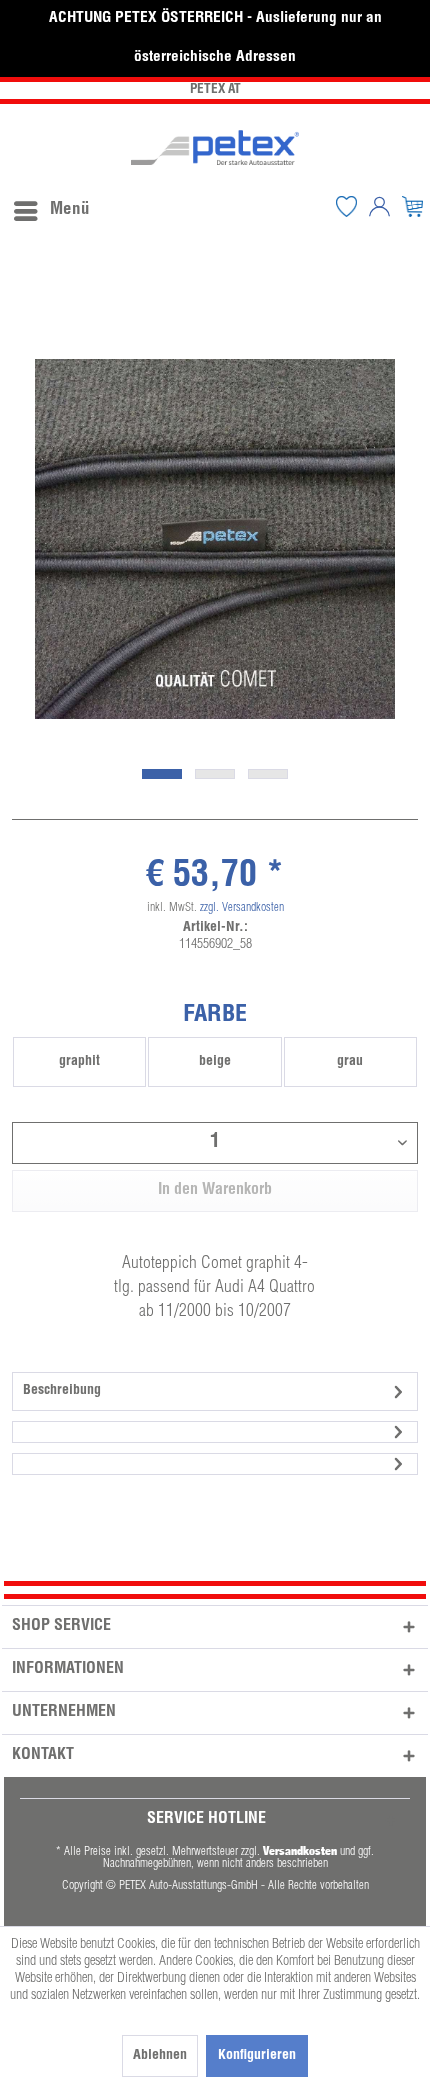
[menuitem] (51, 206)
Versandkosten (300, 1850)
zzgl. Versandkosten (242, 908)
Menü (70, 210)
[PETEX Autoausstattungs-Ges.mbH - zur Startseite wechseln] (215, 147)
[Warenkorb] (413, 206)
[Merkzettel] (347, 206)
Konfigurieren (257, 2056)
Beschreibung (62, 1391)
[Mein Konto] (380, 206)
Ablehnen (160, 2056)
